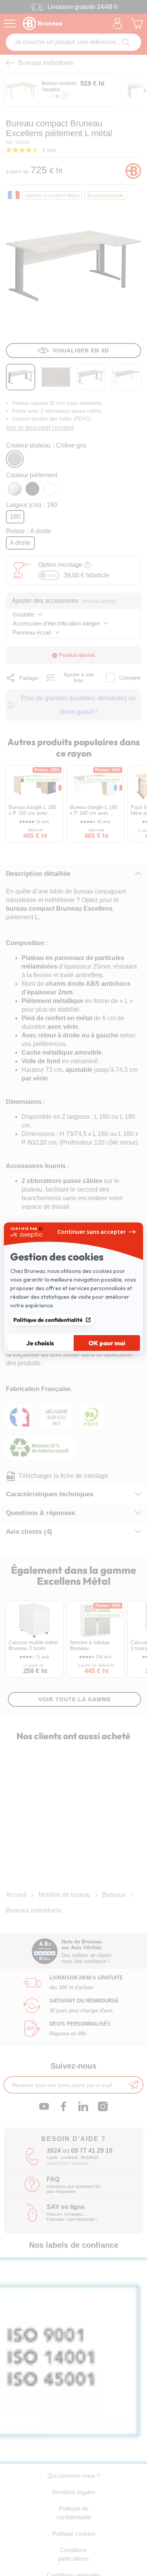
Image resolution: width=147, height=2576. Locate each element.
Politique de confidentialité (48, 1320)
